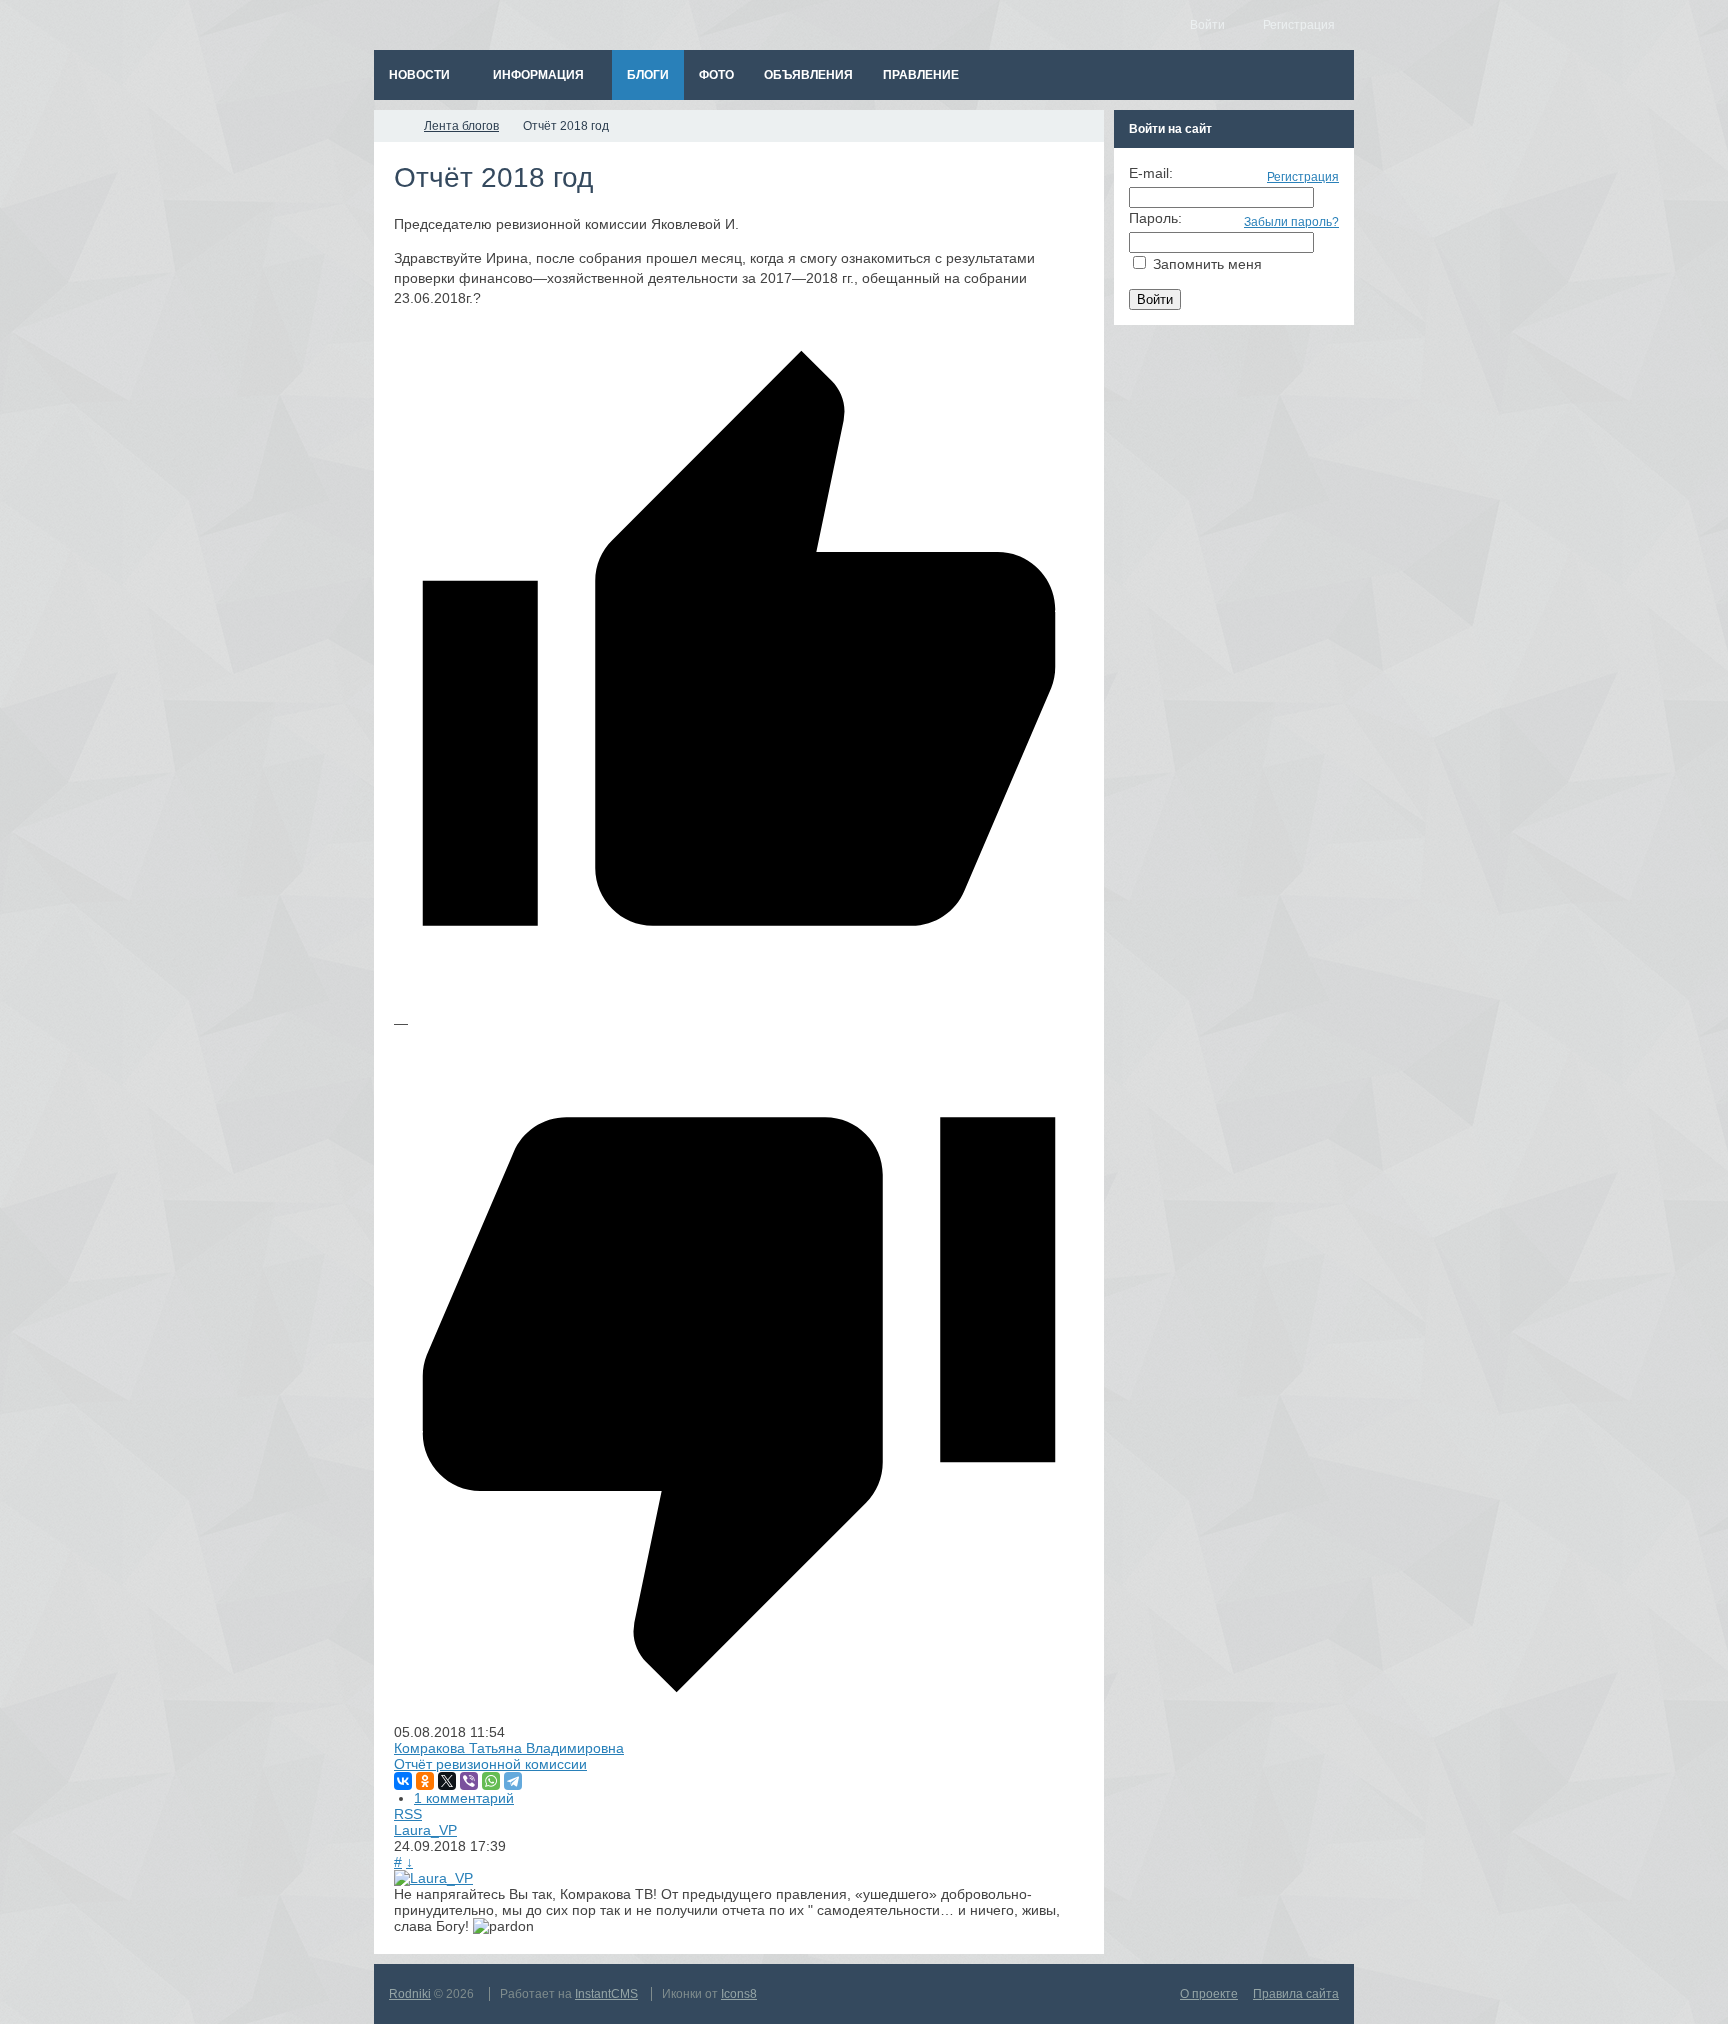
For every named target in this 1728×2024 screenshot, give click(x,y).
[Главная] (392, 126)
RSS (408, 1814)
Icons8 (739, 1994)
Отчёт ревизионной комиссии (490, 1764)
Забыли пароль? (1291, 222)
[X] (447, 1781)
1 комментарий (464, 1798)
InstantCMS (606, 1994)
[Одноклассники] (425, 1781)
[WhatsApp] (491, 1781)
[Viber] (469, 1781)
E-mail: (1151, 173)
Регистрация (1303, 177)
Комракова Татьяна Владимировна (509, 1748)
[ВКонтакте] (403, 1781)
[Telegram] (513, 1781)
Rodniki (410, 1994)
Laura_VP (425, 1830)
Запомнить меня (1207, 264)
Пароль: (1155, 218)
